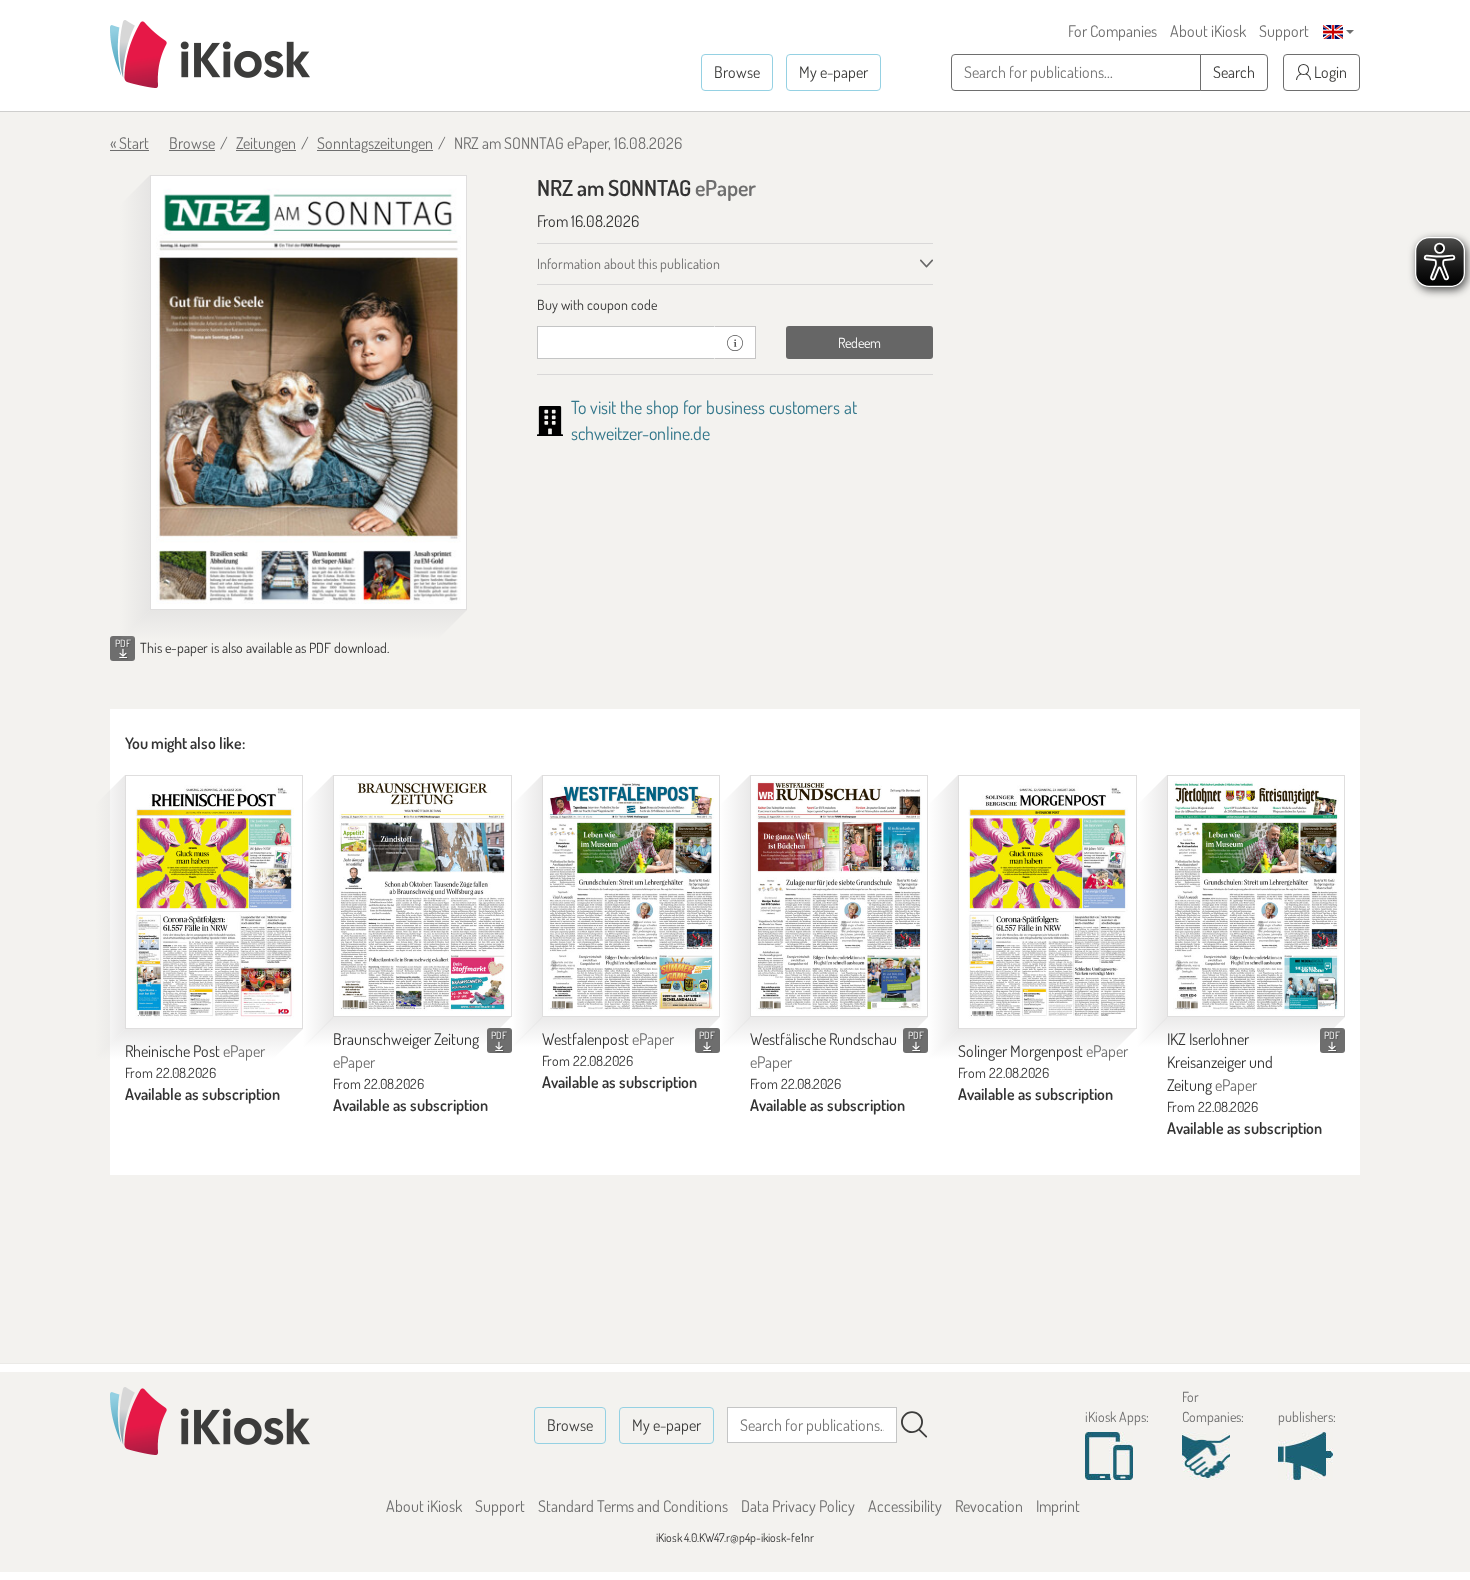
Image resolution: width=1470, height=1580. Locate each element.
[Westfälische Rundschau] (839, 896)
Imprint (1058, 1506)
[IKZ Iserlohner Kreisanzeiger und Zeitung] (1256, 896)
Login (1329, 72)
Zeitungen (266, 143)
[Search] (914, 1425)
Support (1284, 31)
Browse (737, 72)
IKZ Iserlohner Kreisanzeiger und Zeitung (1220, 1062)
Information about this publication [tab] (628, 263)
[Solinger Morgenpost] (1047, 902)
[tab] (735, 305)
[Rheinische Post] (214, 902)
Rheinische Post (195, 1051)
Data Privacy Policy (798, 1506)
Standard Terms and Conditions (633, 1506)
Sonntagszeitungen (375, 143)
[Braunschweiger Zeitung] (422, 896)
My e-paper (833, 72)
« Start (129, 143)
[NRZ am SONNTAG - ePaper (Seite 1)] (308, 392)
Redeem (859, 342)
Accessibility (905, 1506)
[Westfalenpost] (631, 896)
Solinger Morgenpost (1043, 1051)
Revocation (989, 1506)
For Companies (1112, 31)
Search (1234, 72)
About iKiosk (1208, 31)
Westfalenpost (608, 1039)
